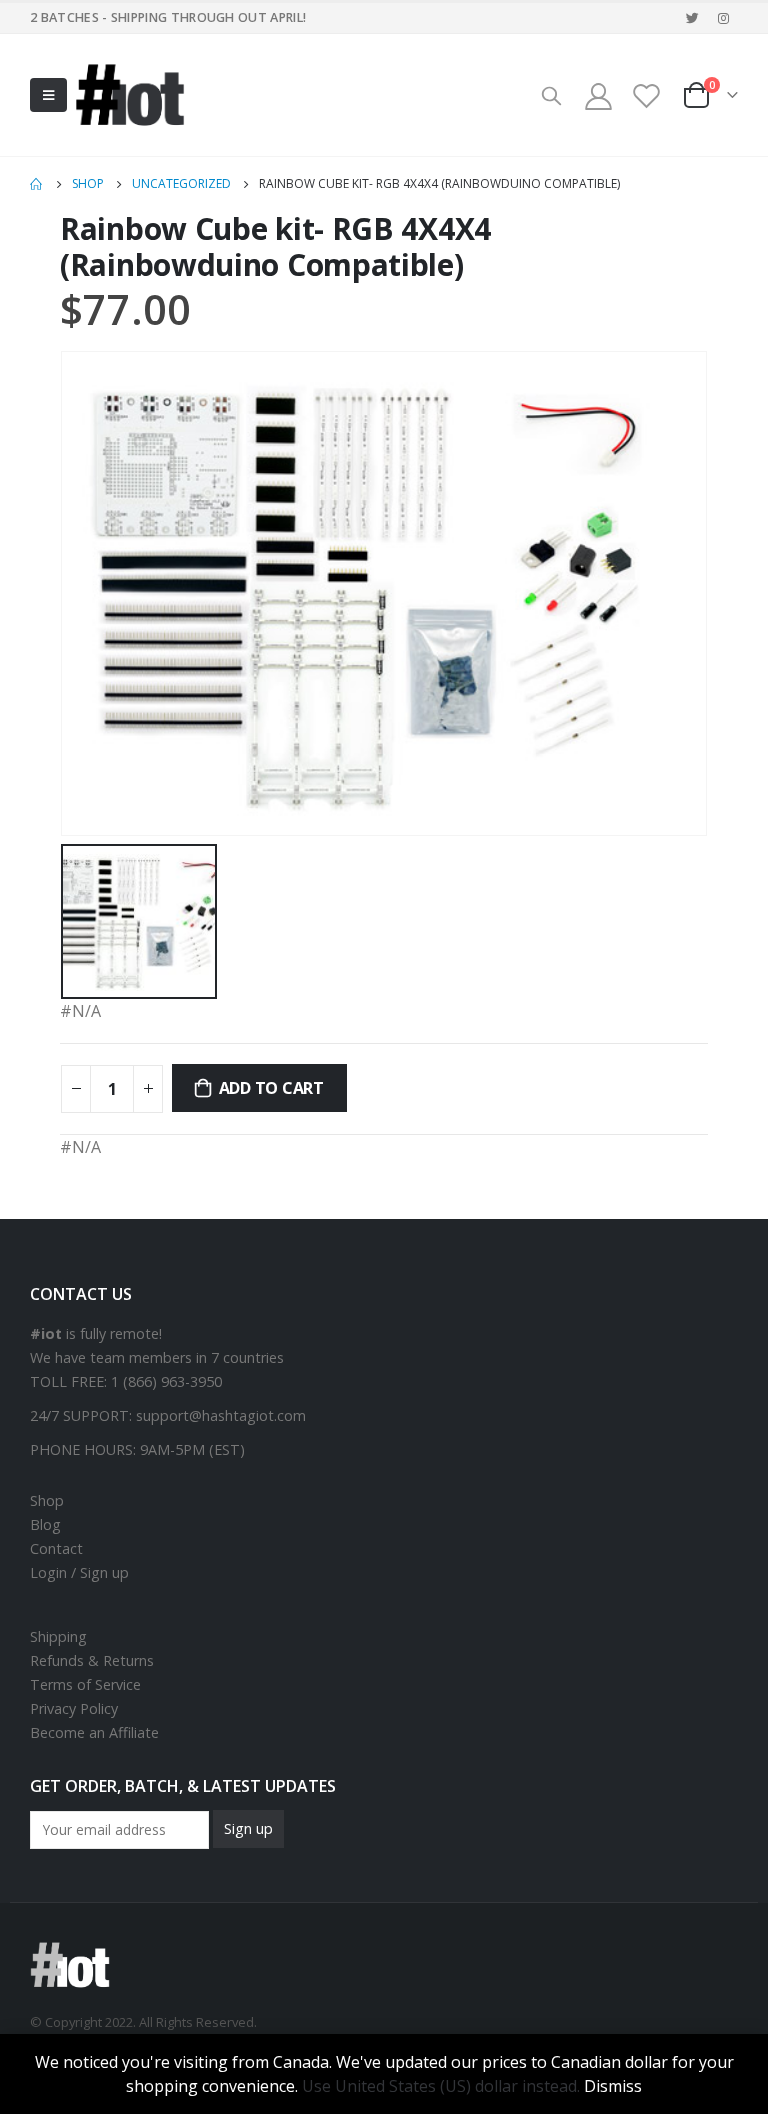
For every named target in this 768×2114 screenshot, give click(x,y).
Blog (45, 1524)
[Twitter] (693, 18)
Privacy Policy (74, 1708)
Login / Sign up (79, 1572)
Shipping (58, 1636)
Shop (47, 1500)
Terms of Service (85, 1684)
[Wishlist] (647, 95)
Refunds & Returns (92, 1660)
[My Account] (598, 95)
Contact (56, 1548)
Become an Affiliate (94, 1732)
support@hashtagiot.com (221, 1415)
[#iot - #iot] (130, 95)
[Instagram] (724, 18)
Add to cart (271, 1088)
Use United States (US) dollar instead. (441, 2086)
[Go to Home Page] (37, 184)
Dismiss (613, 2086)
